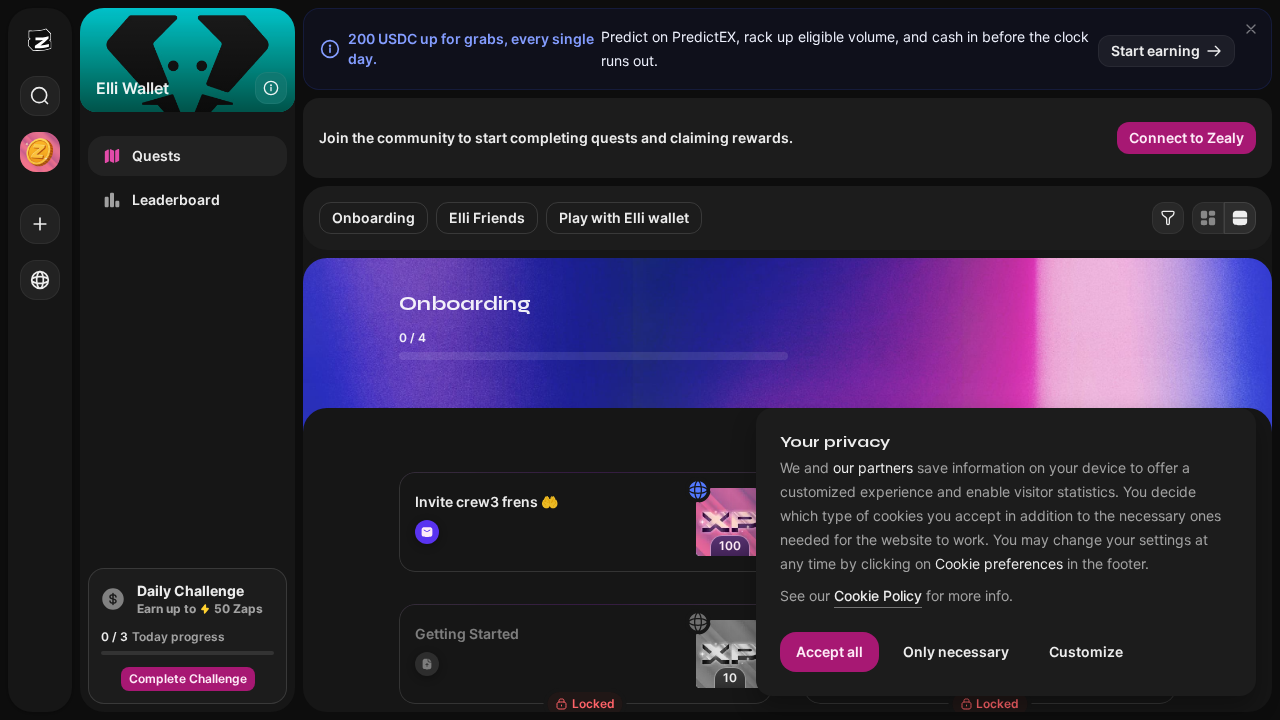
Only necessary (956, 651)
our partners (873, 468)
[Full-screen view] (1240, 218)
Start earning (1155, 50)
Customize (1086, 651)
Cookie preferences (999, 564)
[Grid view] (1208, 218)
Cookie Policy (878, 596)
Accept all (829, 651)
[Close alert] (1251, 29)
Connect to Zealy (1186, 137)
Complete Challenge (188, 678)
